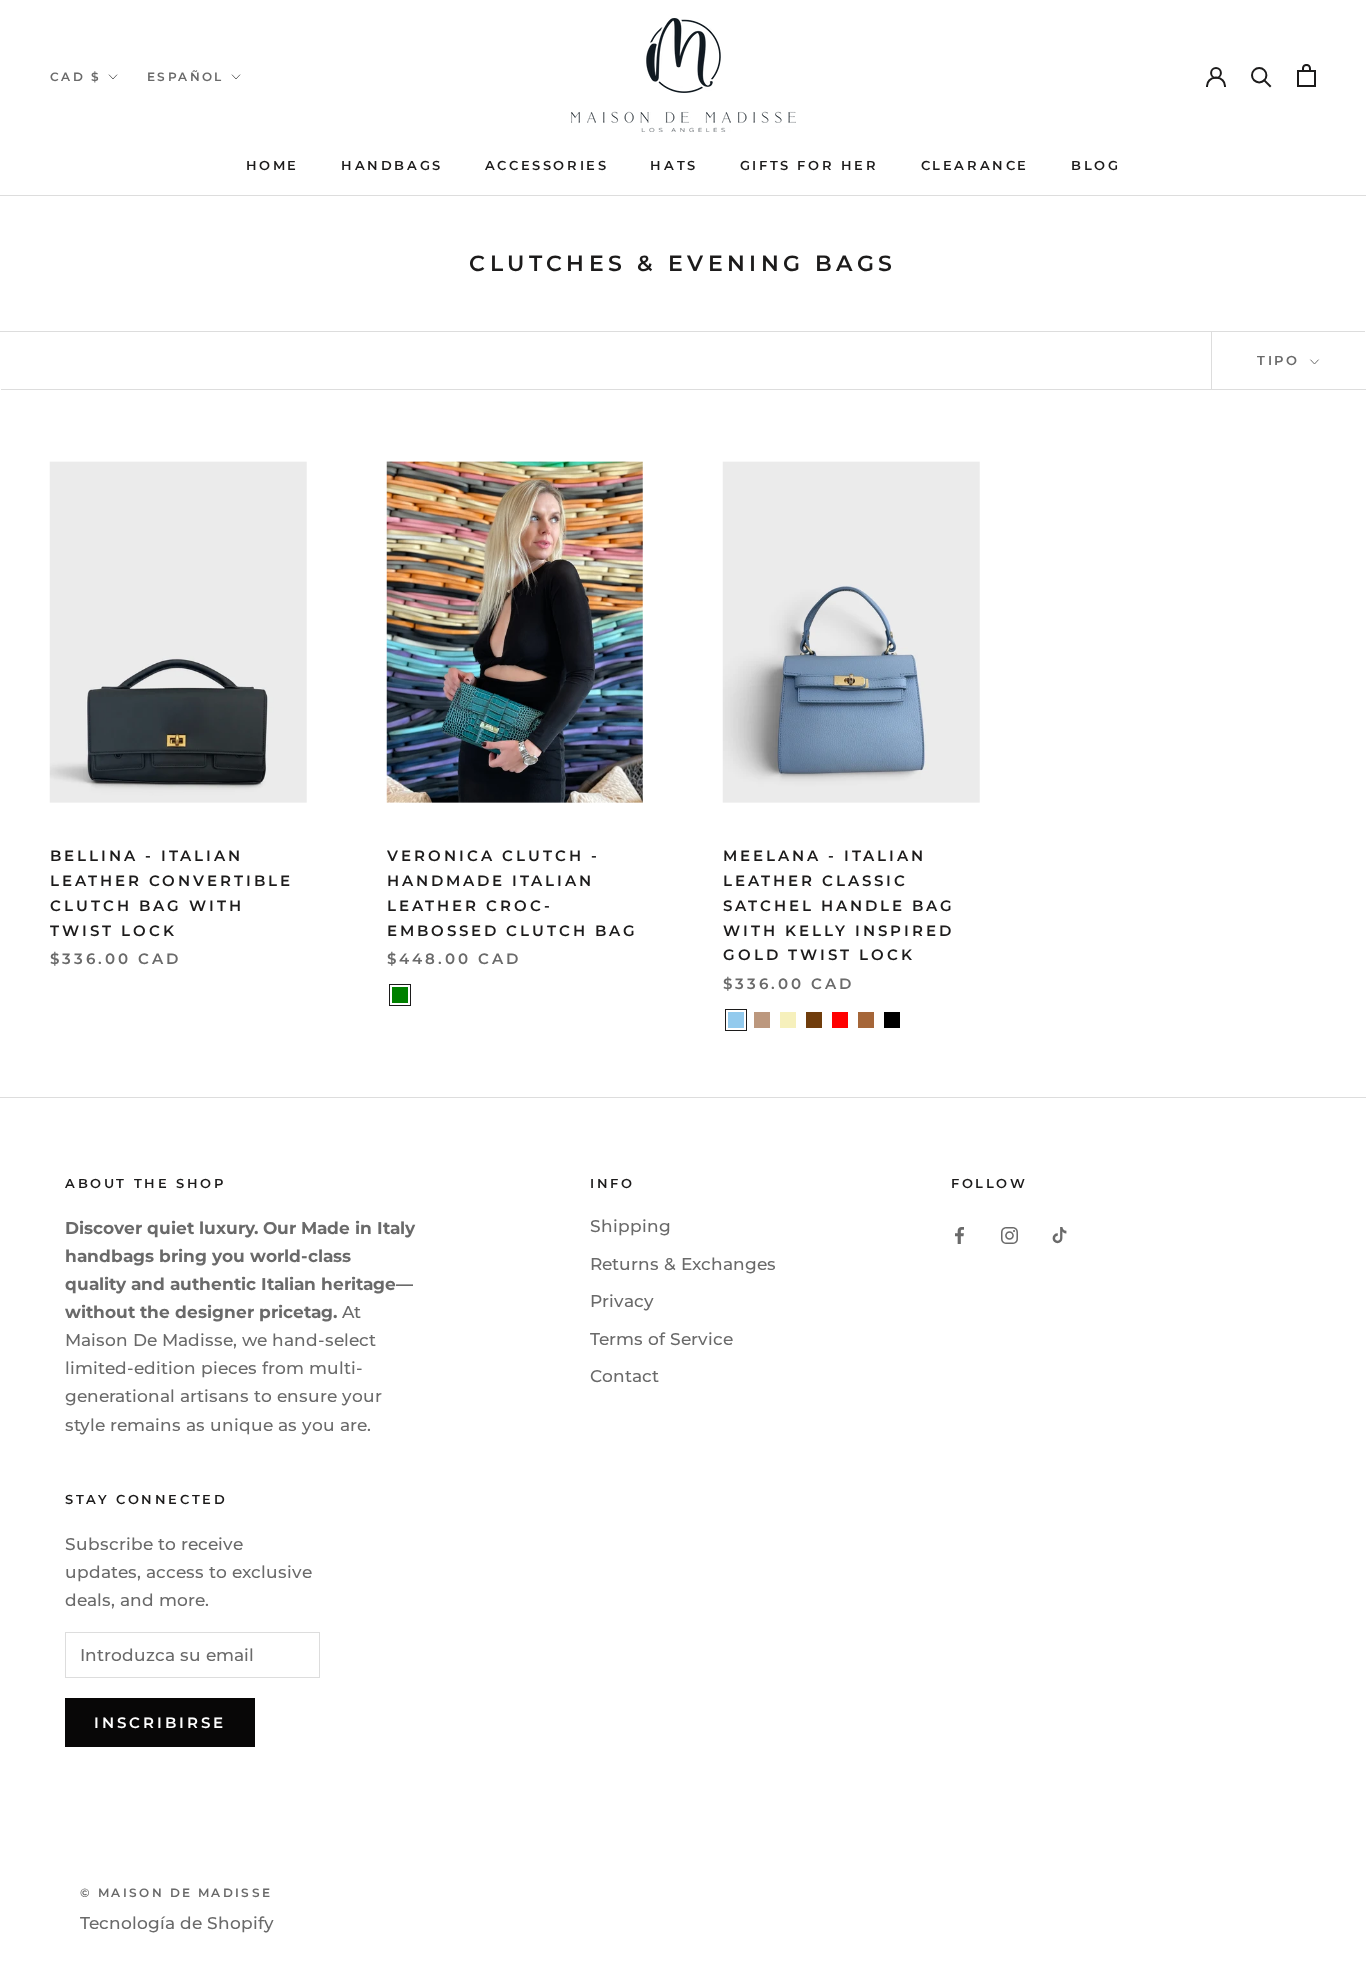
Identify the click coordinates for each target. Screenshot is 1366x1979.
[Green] (400, 995)
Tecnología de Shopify (177, 1923)
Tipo (1281, 360)
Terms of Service (661, 1339)
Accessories (547, 165)
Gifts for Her (809, 165)
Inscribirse (160, 1722)
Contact (624, 1376)
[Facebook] (959, 1234)
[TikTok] (1059, 1234)
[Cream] (788, 1020)
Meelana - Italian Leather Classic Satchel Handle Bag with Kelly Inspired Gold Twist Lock (839, 905)
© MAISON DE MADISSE (176, 1892)
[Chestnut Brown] (814, 1020)
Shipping (630, 1226)
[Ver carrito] (1306, 75)
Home (272, 165)
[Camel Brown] (866, 1020)
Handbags (392, 165)
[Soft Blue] (736, 1020)
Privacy (622, 1301)
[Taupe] (762, 1020)
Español (185, 76)
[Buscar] (1261, 75)
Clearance (975, 165)
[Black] (892, 1020)
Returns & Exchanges (683, 1264)
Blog (1095, 165)
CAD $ (75, 76)
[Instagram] (1009, 1234)
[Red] (840, 1020)
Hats (673, 165)
